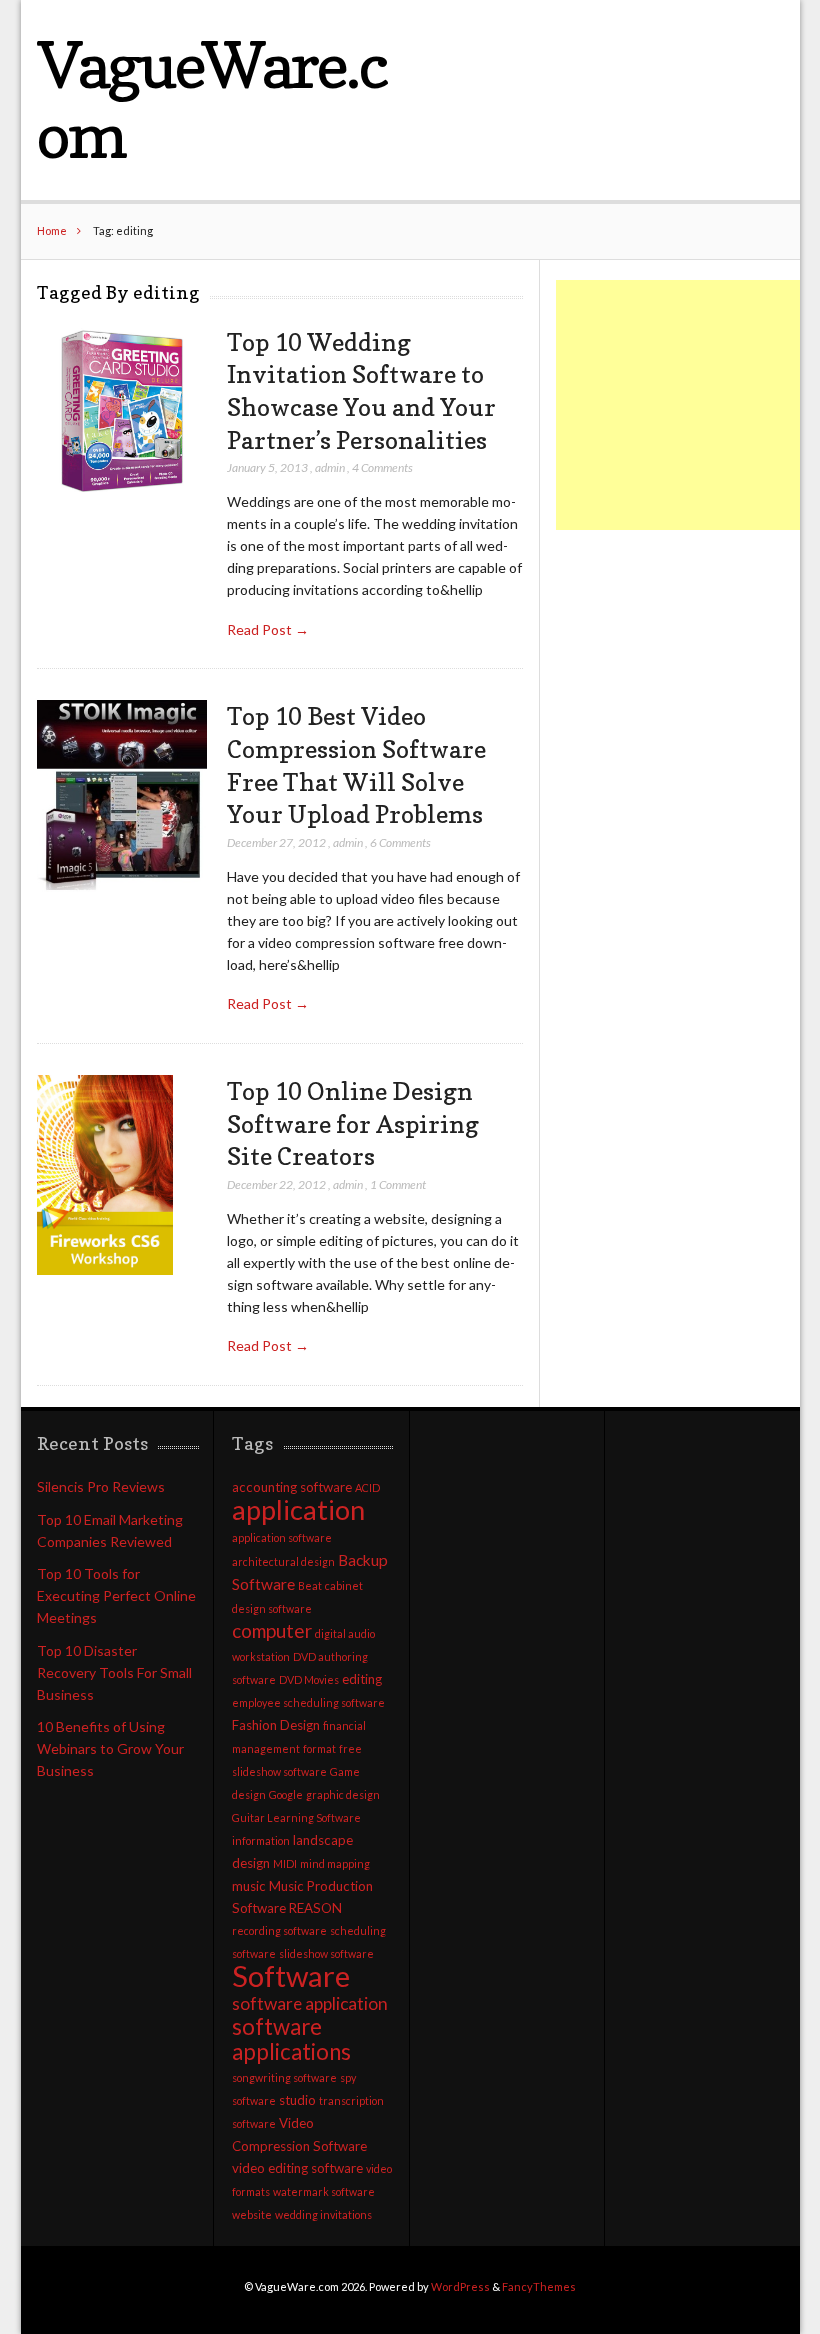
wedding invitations (323, 2214)
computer (272, 1630)
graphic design (343, 1794)
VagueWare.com (212, 99)
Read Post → (268, 629)
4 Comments (382, 467)
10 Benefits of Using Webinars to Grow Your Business (110, 1748)
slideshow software (326, 1953)
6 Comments (400, 842)
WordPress (460, 2286)
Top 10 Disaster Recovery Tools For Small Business (114, 1672)
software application (310, 2003)
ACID (367, 1487)
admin (330, 467)
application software (282, 1537)
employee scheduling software (308, 1702)
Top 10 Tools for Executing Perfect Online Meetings (116, 1595)
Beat (310, 1585)
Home (52, 230)
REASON (315, 1908)
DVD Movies (309, 1679)
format (319, 1748)
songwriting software (284, 2077)
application (298, 1509)
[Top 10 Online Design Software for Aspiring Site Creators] (105, 1175)
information (261, 1840)
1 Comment (398, 1184)
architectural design (283, 1561)
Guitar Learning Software (296, 1817)
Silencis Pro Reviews (101, 1486)
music (249, 1886)
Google (286, 1794)
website (252, 2214)
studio (297, 2100)
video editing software (297, 2168)
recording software (279, 1930)
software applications (291, 2039)
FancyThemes (539, 2286)
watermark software (324, 2191)
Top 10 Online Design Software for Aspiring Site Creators (353, 1123)
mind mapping (335, 1863)
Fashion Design (276, 1725)
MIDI (285, 1863)
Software (291, 1975)
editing (362, 1679)
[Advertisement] (687, 405)
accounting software (292, 1487)
